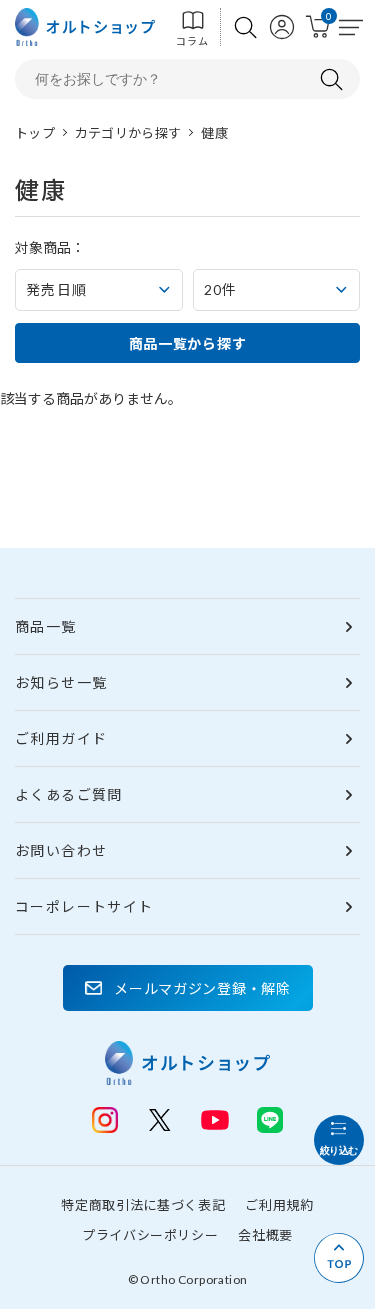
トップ (35, 133)
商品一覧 (46, 626)
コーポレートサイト (84, 906)
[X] (160, 1120)
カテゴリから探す (128, 133)
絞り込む (339, 1150)
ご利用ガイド (61, 738)
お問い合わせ (61, 850)
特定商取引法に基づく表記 (143, 1205)
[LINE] (215, 1118)
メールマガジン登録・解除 (202, 988)
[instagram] (105, 1120)
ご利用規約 (279, 1205)
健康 (214, 133)
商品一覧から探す (188, 343)
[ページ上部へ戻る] (339, 1258)
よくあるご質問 (69, 794)
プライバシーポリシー (150, 1235)
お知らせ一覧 (61, 682)
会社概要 (265, 1235)
